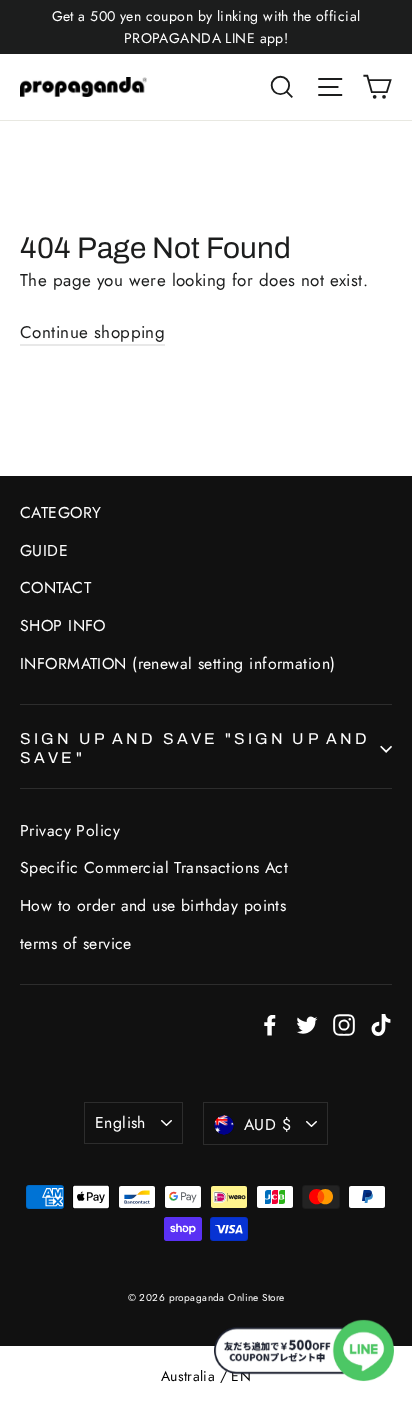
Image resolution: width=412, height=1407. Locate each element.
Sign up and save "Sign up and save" (195, 748)
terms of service (76, 943)
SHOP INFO (63, 625)
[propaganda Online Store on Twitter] (307, 1023)
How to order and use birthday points (153, 905)
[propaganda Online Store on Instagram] (344, 1023)
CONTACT (55, 587)
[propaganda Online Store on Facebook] (270, 1023)
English (120, 1122)
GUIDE (44, 550)
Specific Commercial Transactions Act (154, 867)
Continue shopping (92, 332)
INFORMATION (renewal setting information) (177, 663)
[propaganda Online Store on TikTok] (381, 1023)
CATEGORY (60, 512)
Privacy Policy (70, 830)
